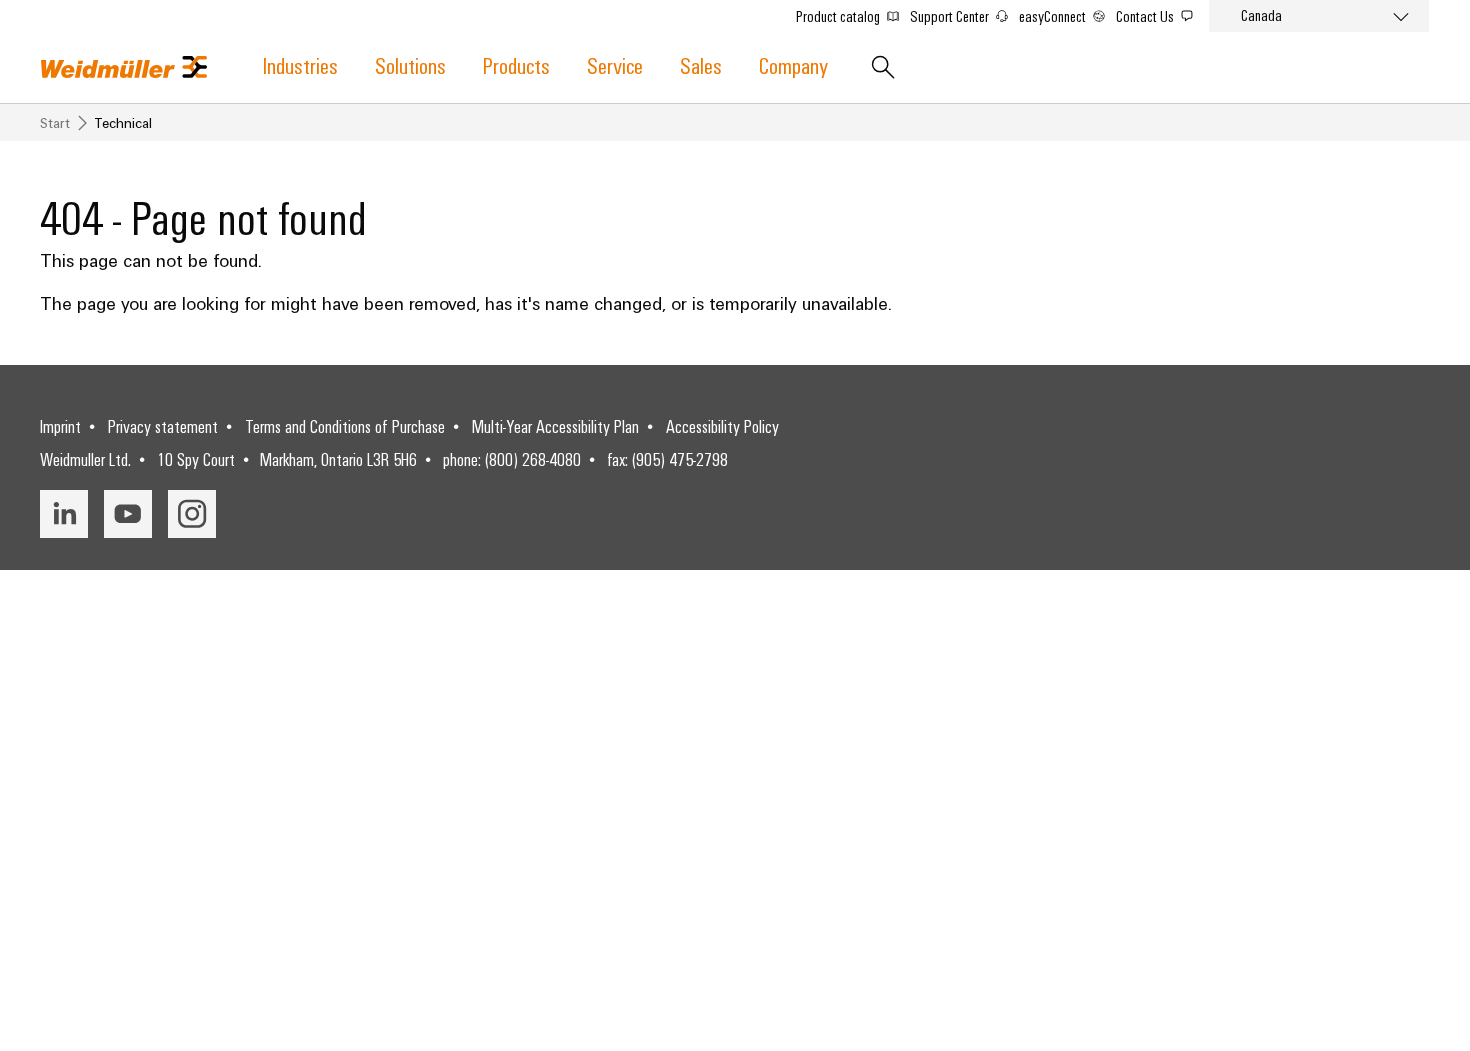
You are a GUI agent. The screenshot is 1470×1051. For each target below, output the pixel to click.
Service (615, 64)
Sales (701, 64)
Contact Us (1146, 16)
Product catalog (839, 16)
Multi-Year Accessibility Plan (555, 426)
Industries (300, 64)
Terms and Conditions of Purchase (345, 426)
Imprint (60, 426)
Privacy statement (163, 426)
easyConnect (1054, 16)
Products (516, 64)
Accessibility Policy (722, 426)
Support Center (951, 16)
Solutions (410, 64)
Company (793, 64)
